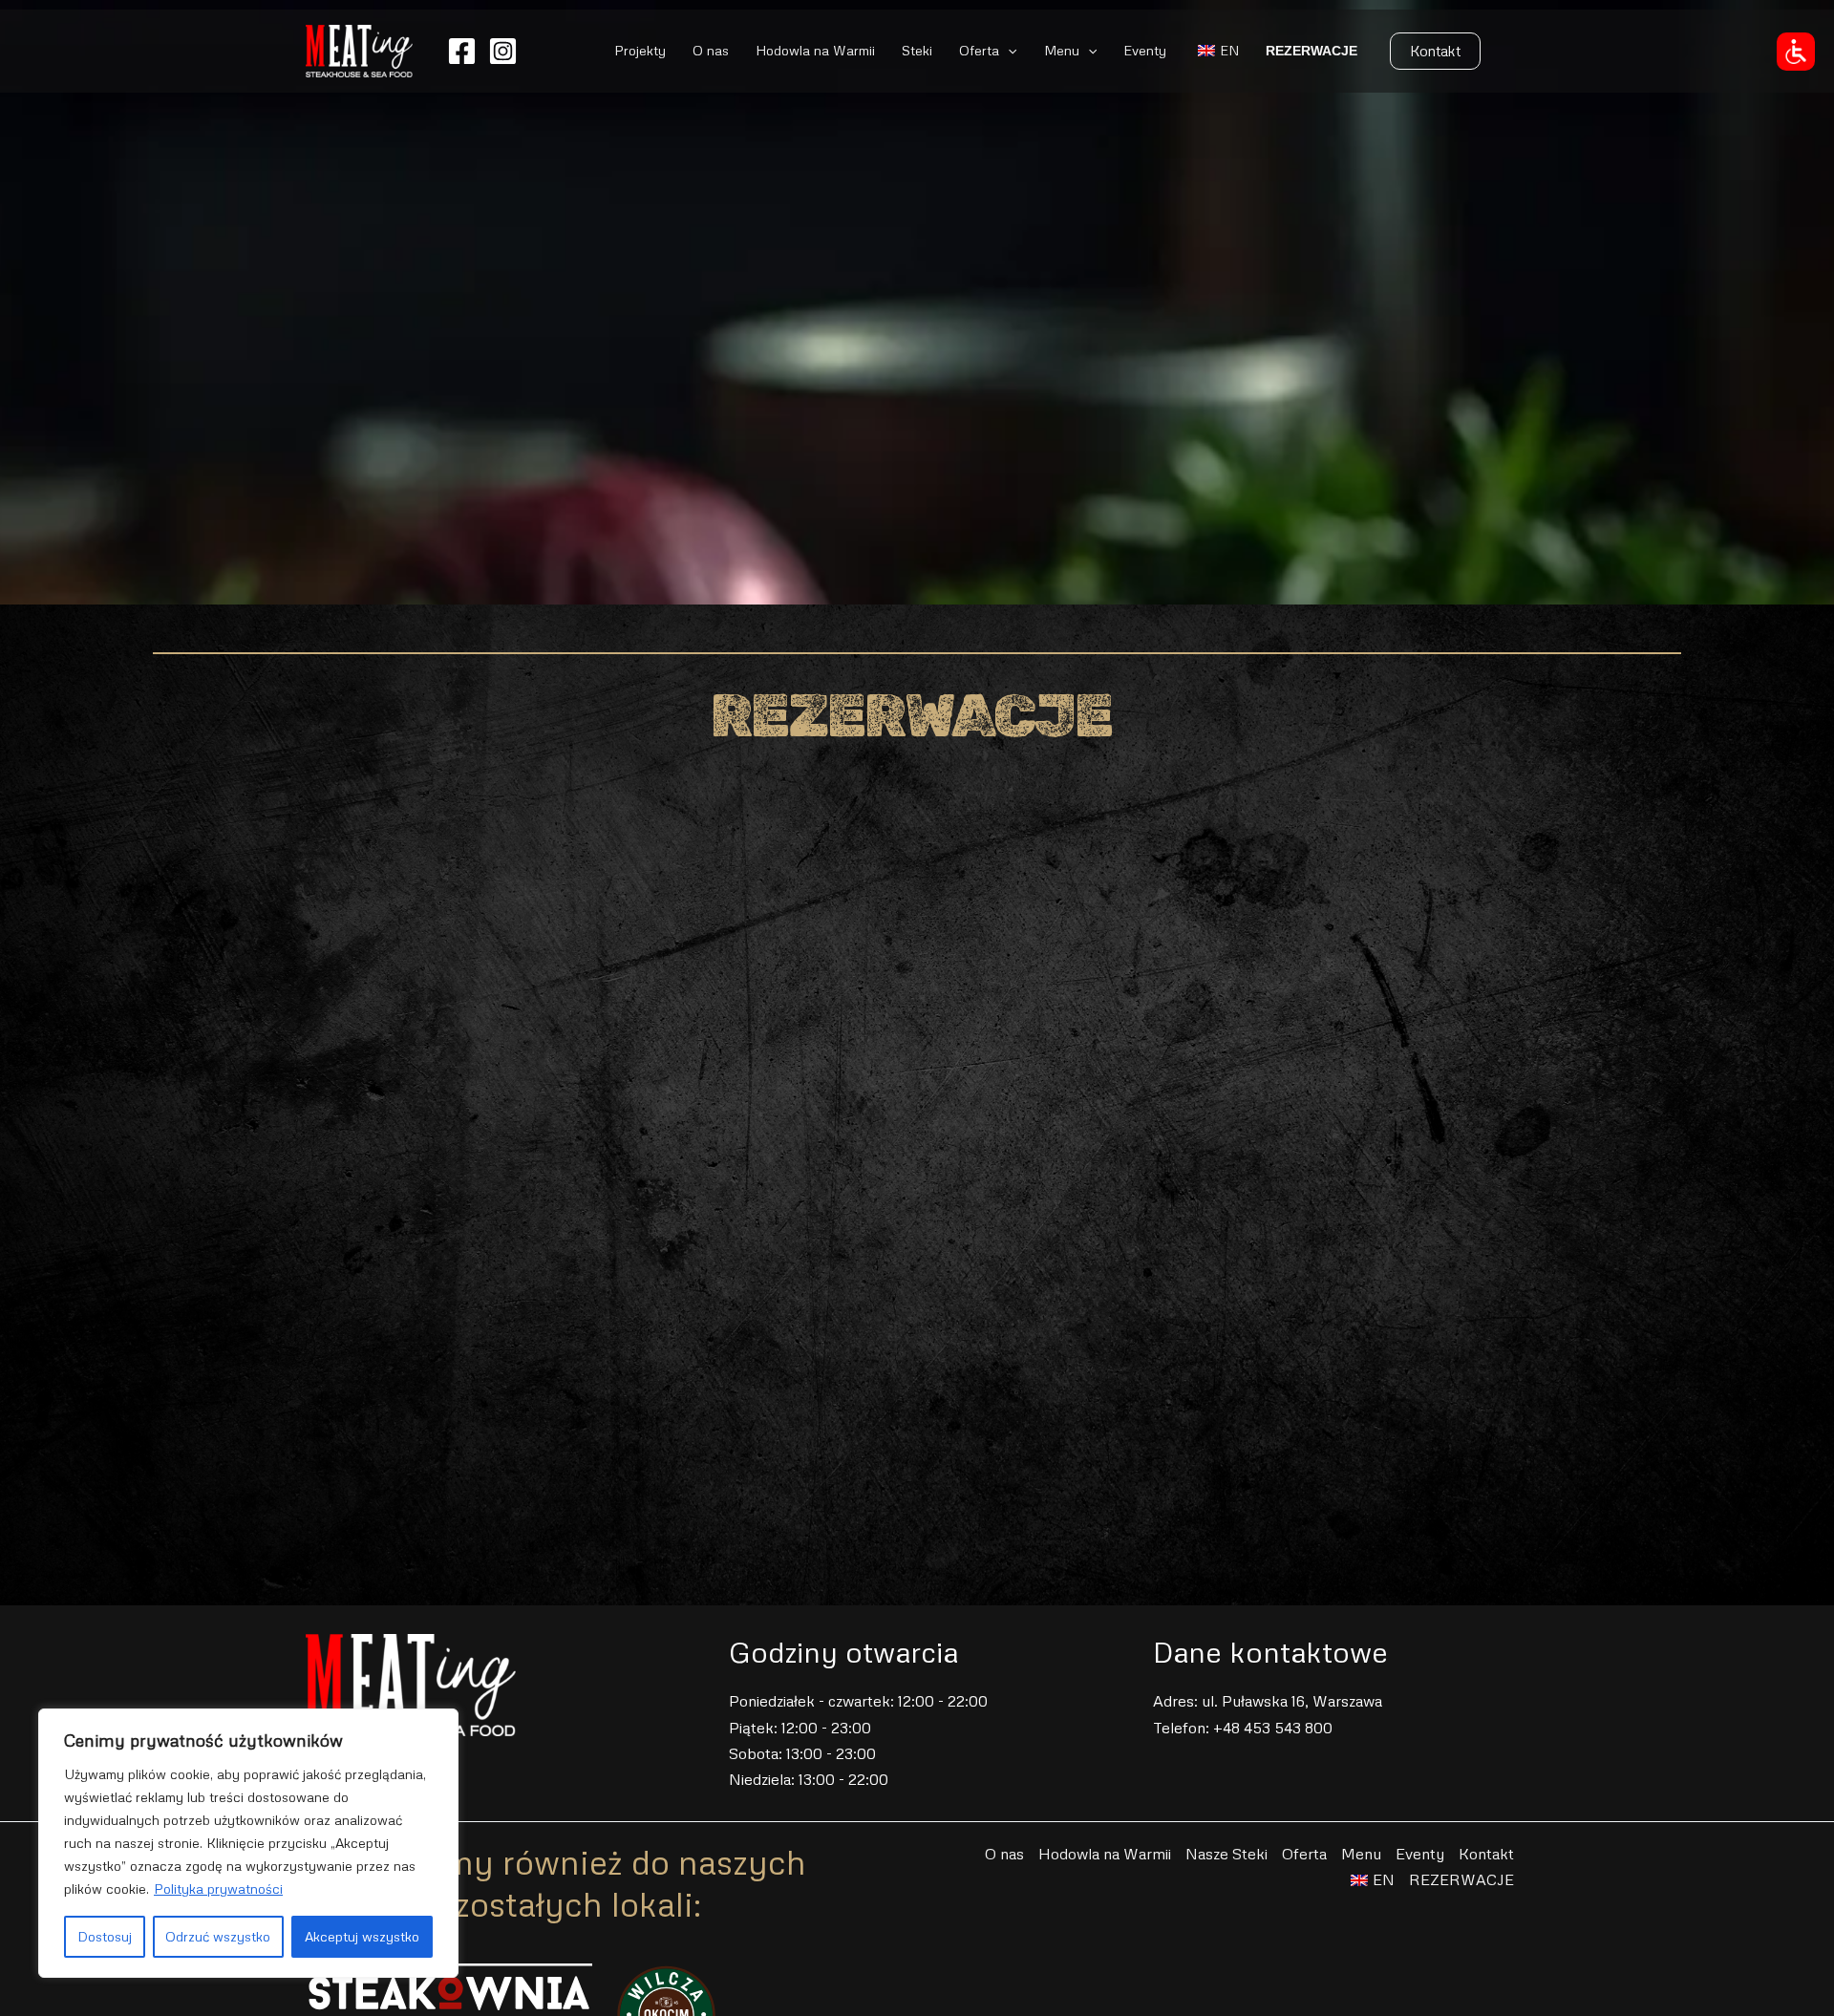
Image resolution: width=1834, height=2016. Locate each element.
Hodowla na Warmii (815, 50)
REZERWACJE (1312, 51)
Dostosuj (105, 1936)
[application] (1008, 51)
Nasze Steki (1226, 1854)
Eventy (1145, 50)
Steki (917, 50)
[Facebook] (462, 51)
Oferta (979, 50)
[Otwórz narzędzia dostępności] (1796, 52)
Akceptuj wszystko (362, 1936)
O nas (711, 50)
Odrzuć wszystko (218, 1936)
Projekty (640, 50)
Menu (1062, 50)
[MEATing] (359, 49)
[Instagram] (503, 51)
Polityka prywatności (218, 1889)
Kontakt (1486, 1854)
